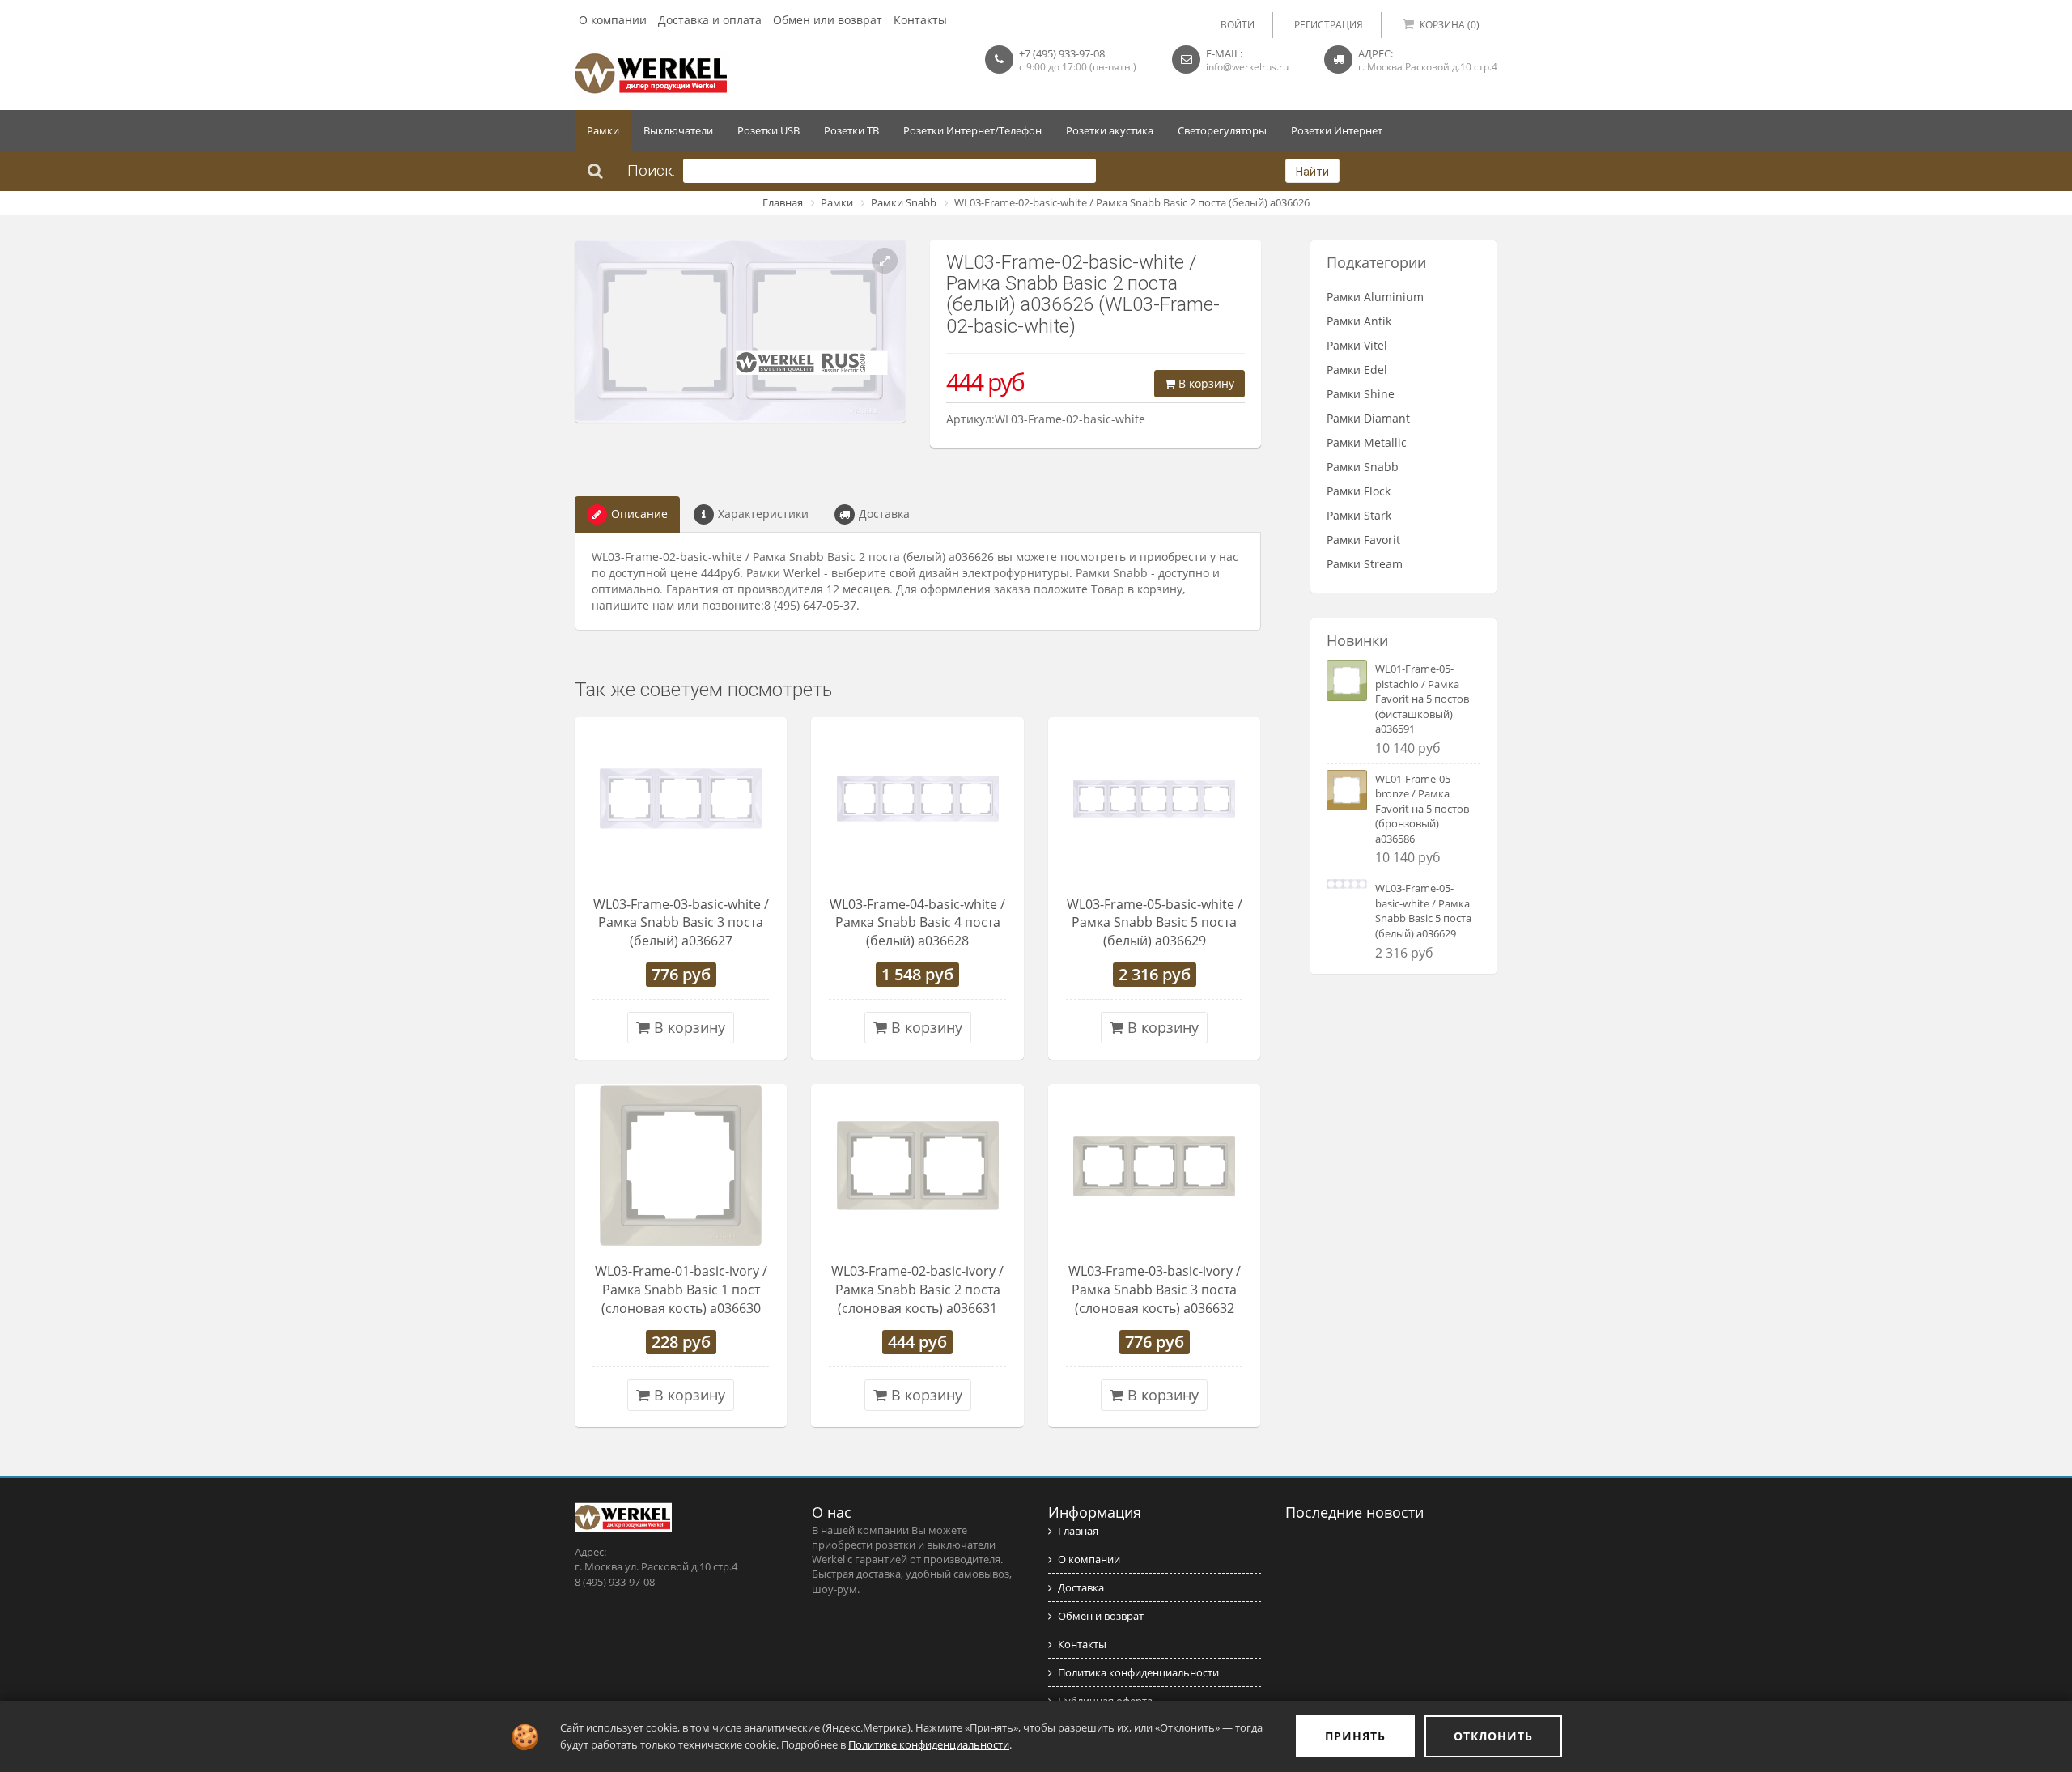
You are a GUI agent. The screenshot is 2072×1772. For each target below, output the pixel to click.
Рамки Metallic (1367, 442)
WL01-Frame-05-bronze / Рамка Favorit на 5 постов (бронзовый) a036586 (1422, 809)
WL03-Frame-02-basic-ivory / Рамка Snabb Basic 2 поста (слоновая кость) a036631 (917, 1290)
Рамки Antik (1359, 321)
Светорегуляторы (1222, 130)
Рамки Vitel (1357, 345)
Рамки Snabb (904, 202)
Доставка (884, 514)
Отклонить (1493, 1736)
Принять (1355, 1736)
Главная (783, 202)
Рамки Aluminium (1375, 297)
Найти (1312, 172)
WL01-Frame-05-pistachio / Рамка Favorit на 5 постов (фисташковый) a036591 (1422, 699)
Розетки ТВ (851, 130)
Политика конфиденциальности (1138, 1672)
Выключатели (678, 130)
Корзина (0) (1450, 25)
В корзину (1205, 383)
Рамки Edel (1357, 370)
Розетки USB (769, 130)
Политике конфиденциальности (929, 1744)
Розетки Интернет (1337, 130)
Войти (1238, 25)
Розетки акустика (1110, 130)
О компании (613, 20)
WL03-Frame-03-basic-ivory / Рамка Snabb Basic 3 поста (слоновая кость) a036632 (1155, 1290)
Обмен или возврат (828, 20)
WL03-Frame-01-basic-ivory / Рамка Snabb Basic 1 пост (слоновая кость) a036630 (681, 1290)
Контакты (920, 20)
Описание (639, 514)
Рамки (603, 130)
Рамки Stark (1359, 515)
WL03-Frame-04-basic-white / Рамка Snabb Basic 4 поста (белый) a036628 (917, 923)
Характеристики (763, 514)
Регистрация (1329, 25)
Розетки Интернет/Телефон (972, 130)
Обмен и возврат (1101, 1616)
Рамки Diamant (1368, 418)
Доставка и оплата (710, 20)
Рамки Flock (1359, 491)
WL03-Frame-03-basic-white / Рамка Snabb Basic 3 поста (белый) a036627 (681, 923)
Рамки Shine (1361, 394)
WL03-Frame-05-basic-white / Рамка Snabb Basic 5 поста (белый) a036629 (1155, 923)
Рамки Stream (1365, 564)
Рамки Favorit (1363, 540)
